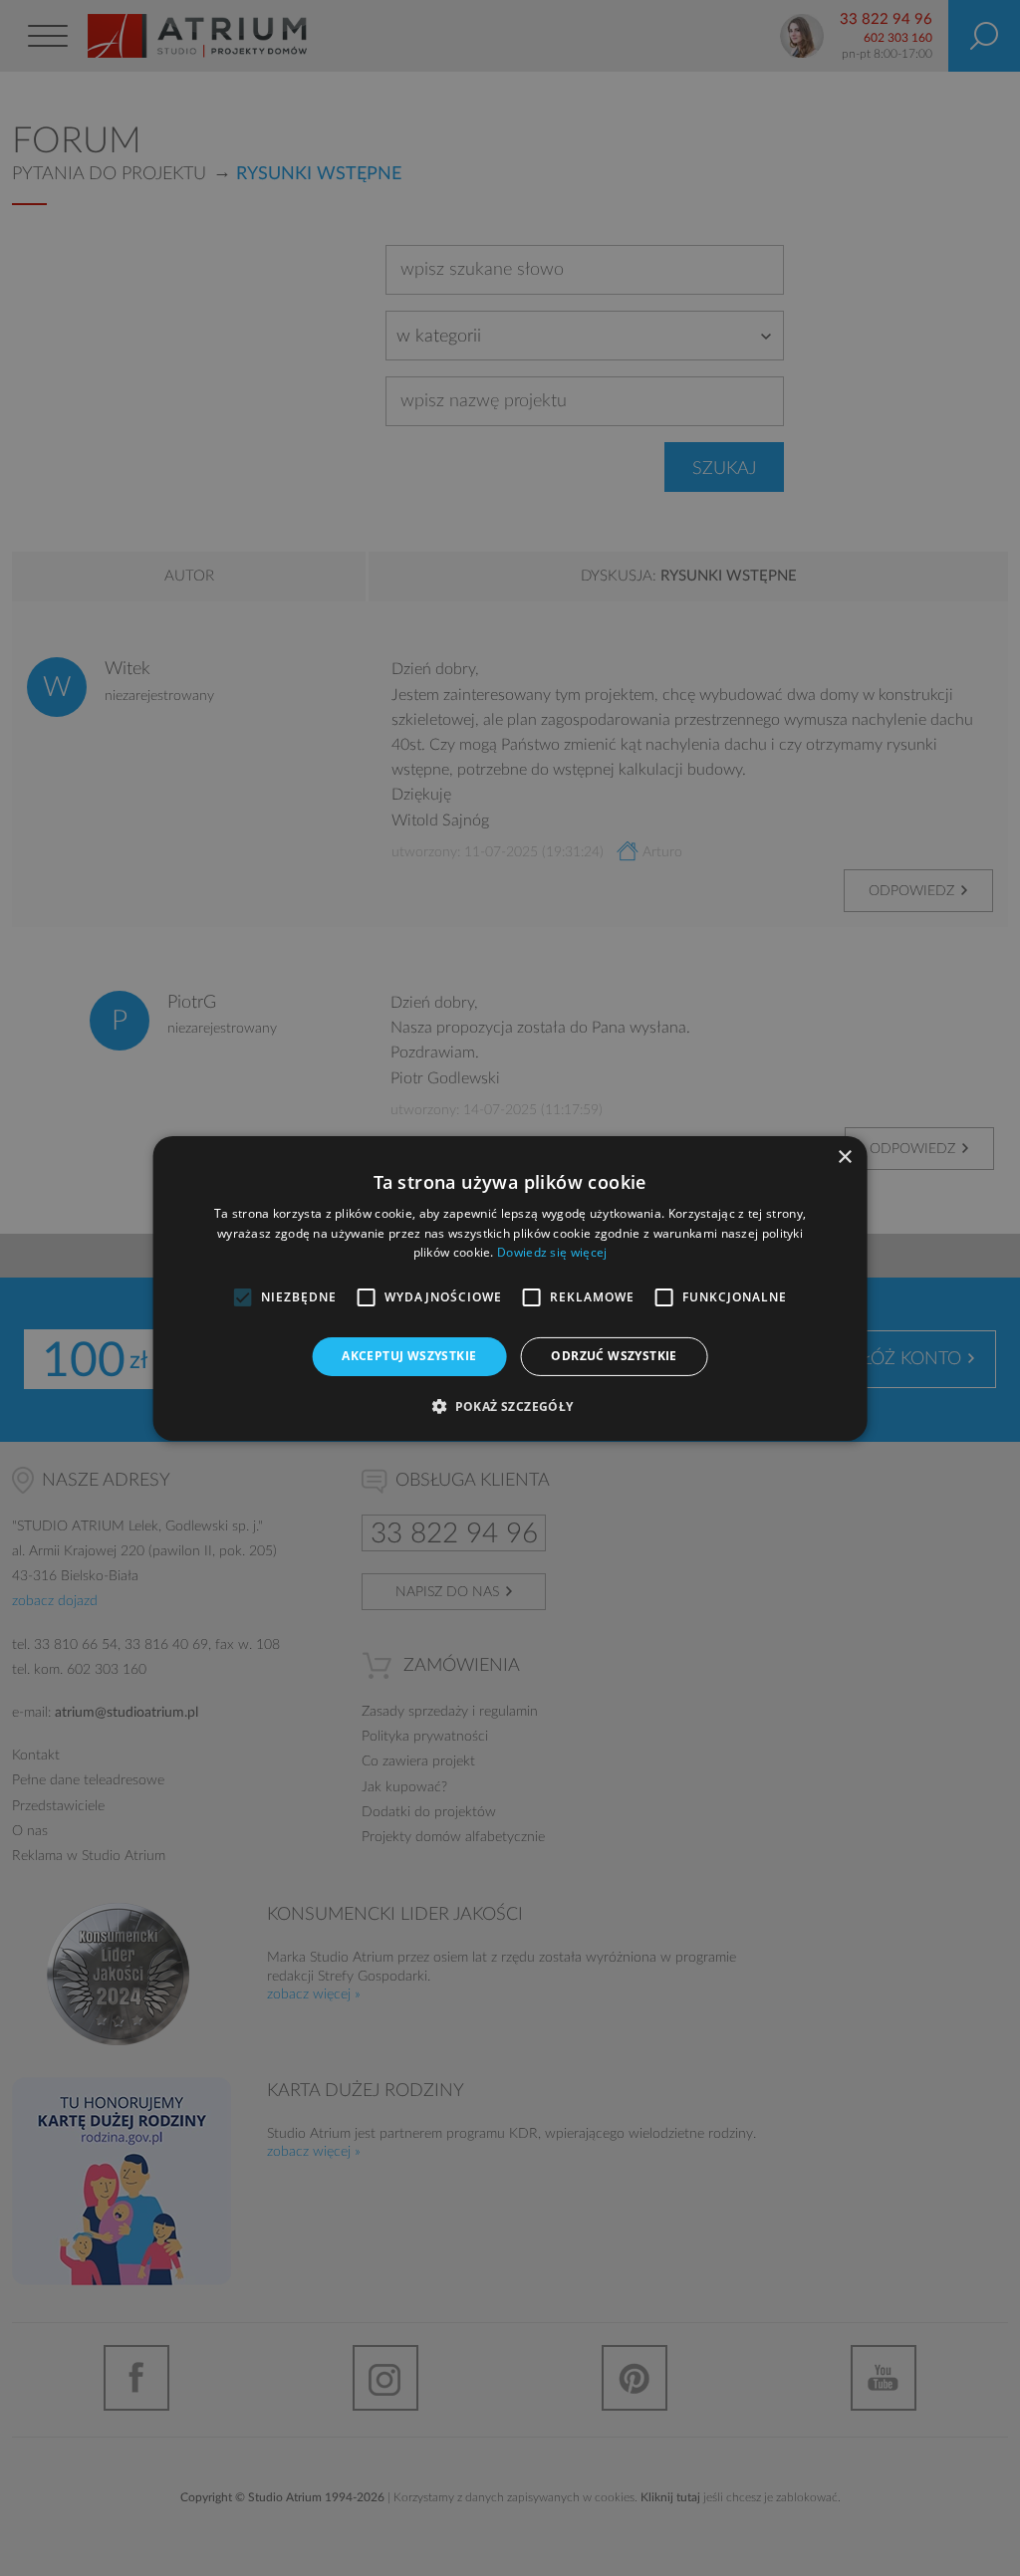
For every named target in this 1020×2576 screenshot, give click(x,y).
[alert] (510, 1288)
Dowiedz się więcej (552, 1252)
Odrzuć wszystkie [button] (614, 1356)
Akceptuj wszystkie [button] (409, 1356)
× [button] (844, 1157)
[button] (510, 1406)
